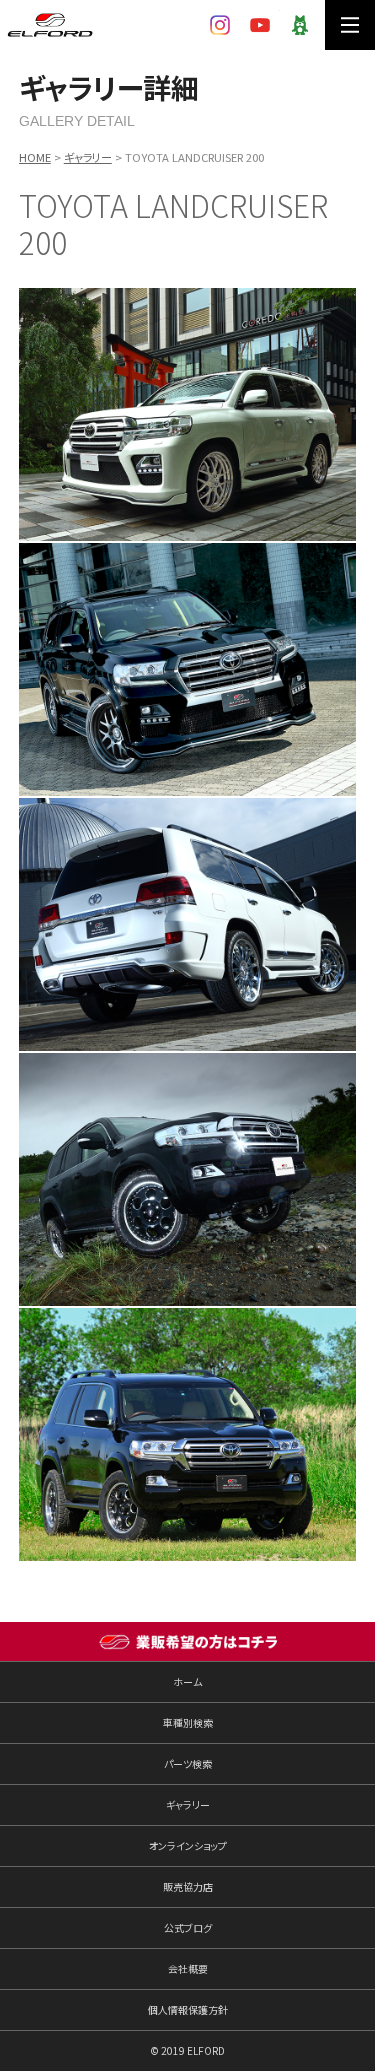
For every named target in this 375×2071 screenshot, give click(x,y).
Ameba (300, 25)
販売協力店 (188, 1886)
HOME (35, 157)
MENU (350, 25)
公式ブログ (188, 1927)
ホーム (187, 1681)
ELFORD (50, 25)
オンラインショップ (188, 1845)
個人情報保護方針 (188, 2009)
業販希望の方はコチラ (187, 1642)
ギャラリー (88, 157)
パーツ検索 (188, 1763)
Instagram (220, 25)
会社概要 (188, 1968)
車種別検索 (188, 1722)
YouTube (260, 25)
